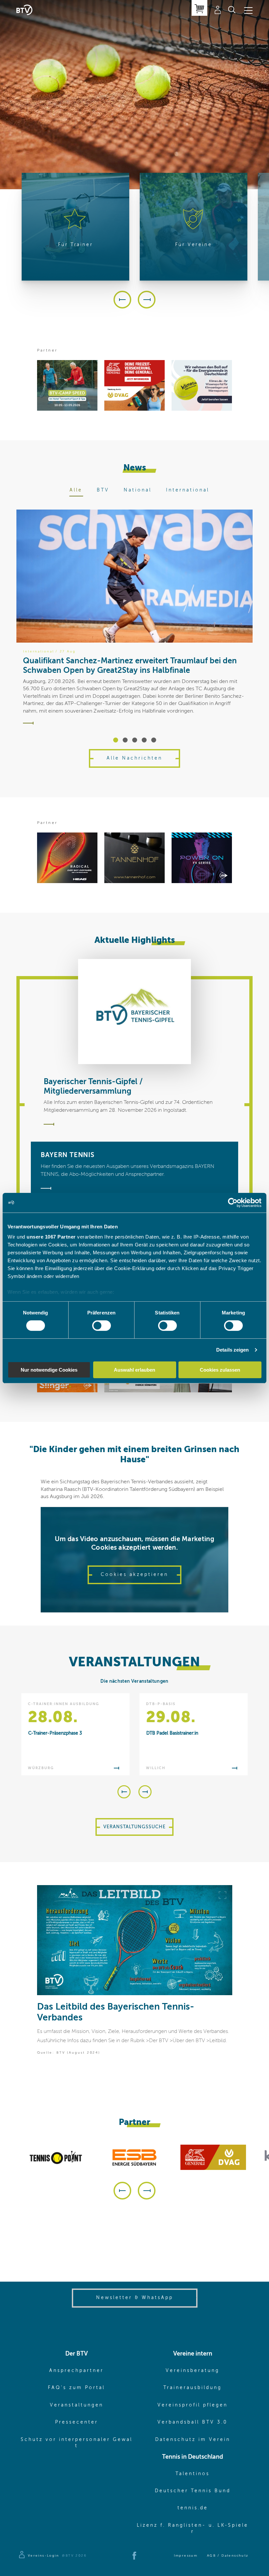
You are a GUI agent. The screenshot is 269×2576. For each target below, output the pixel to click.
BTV (103, 490)
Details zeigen (232, 1350)
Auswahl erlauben (134, 1370)
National (138, 490)
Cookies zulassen (220, 1370)
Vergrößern (222, 1895)
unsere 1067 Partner (51, 1237)
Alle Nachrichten (134, 758)
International (188, 490)
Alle (76, 490)
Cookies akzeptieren (134, 1575)
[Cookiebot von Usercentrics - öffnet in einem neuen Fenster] (233, 1202)
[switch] (102, 1326)
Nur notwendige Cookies (49, 1370)
